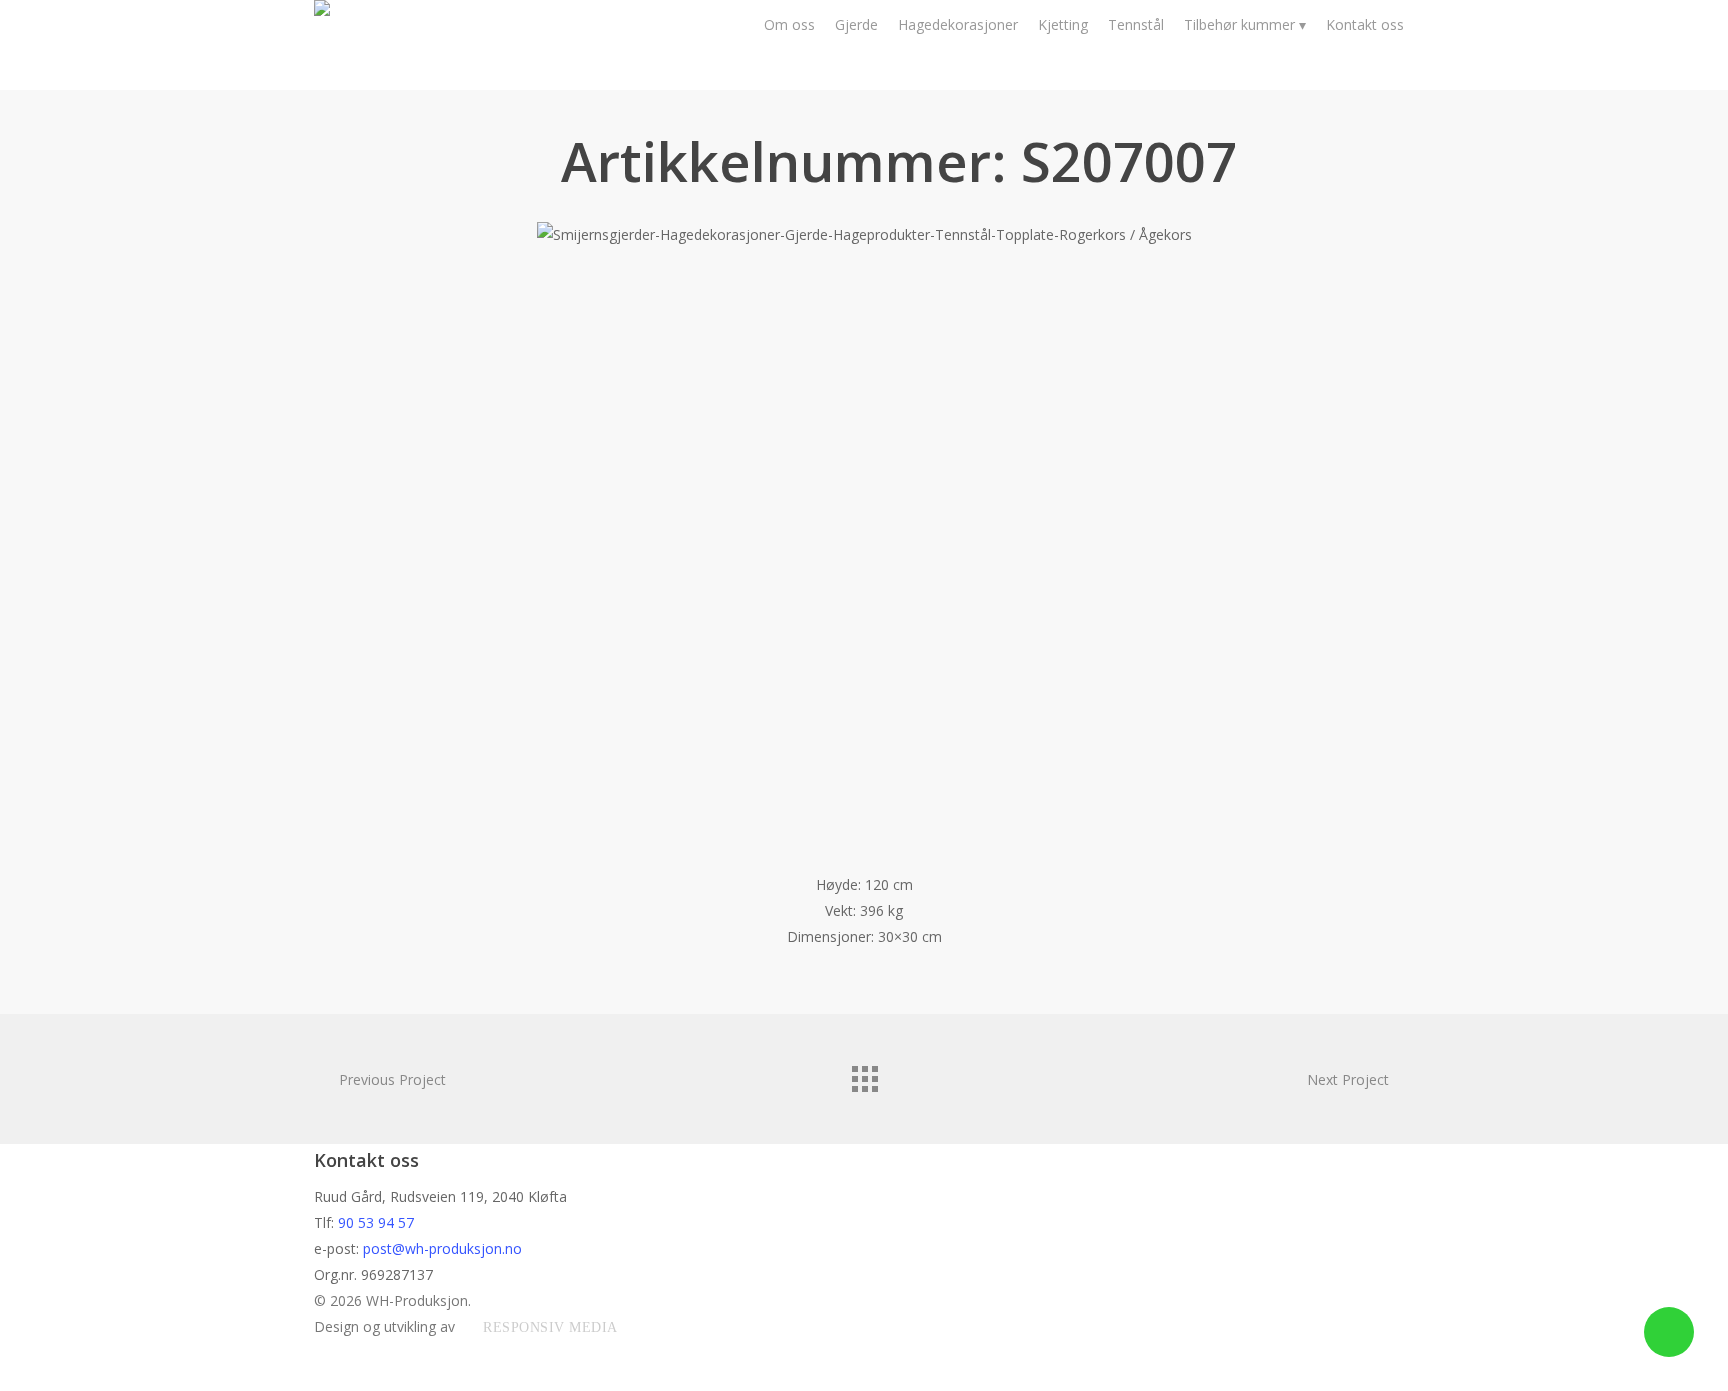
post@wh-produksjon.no (442, 1248)
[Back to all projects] (864, 1074)
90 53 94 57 (376, 1222)
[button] (864, 1378)
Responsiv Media (550, 1327)
